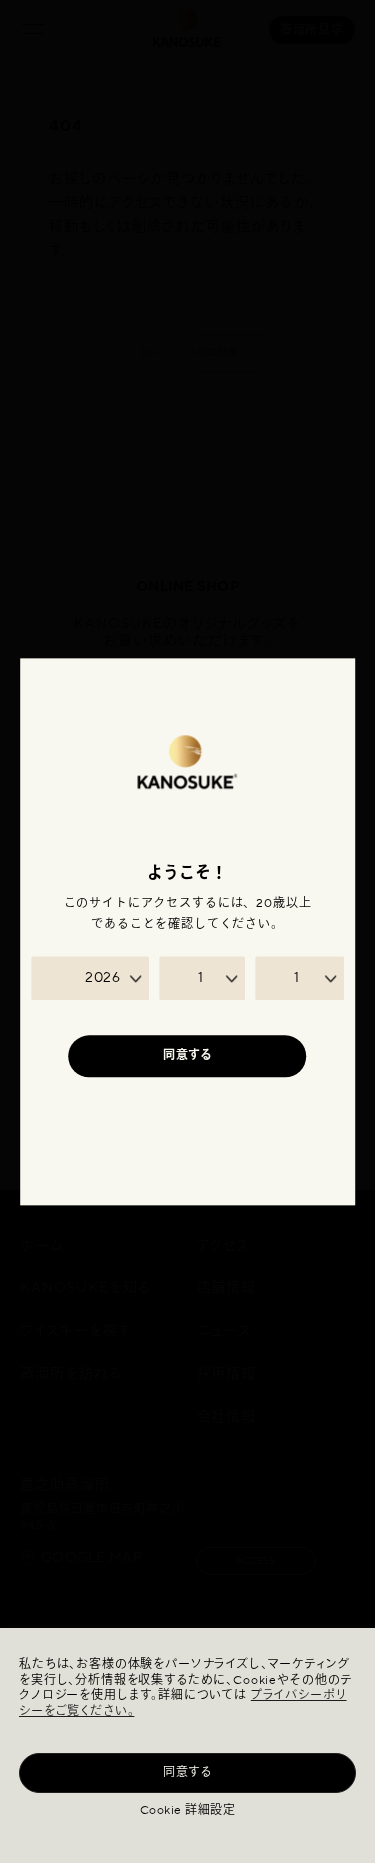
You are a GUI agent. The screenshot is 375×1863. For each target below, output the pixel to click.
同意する (187, 1772)
